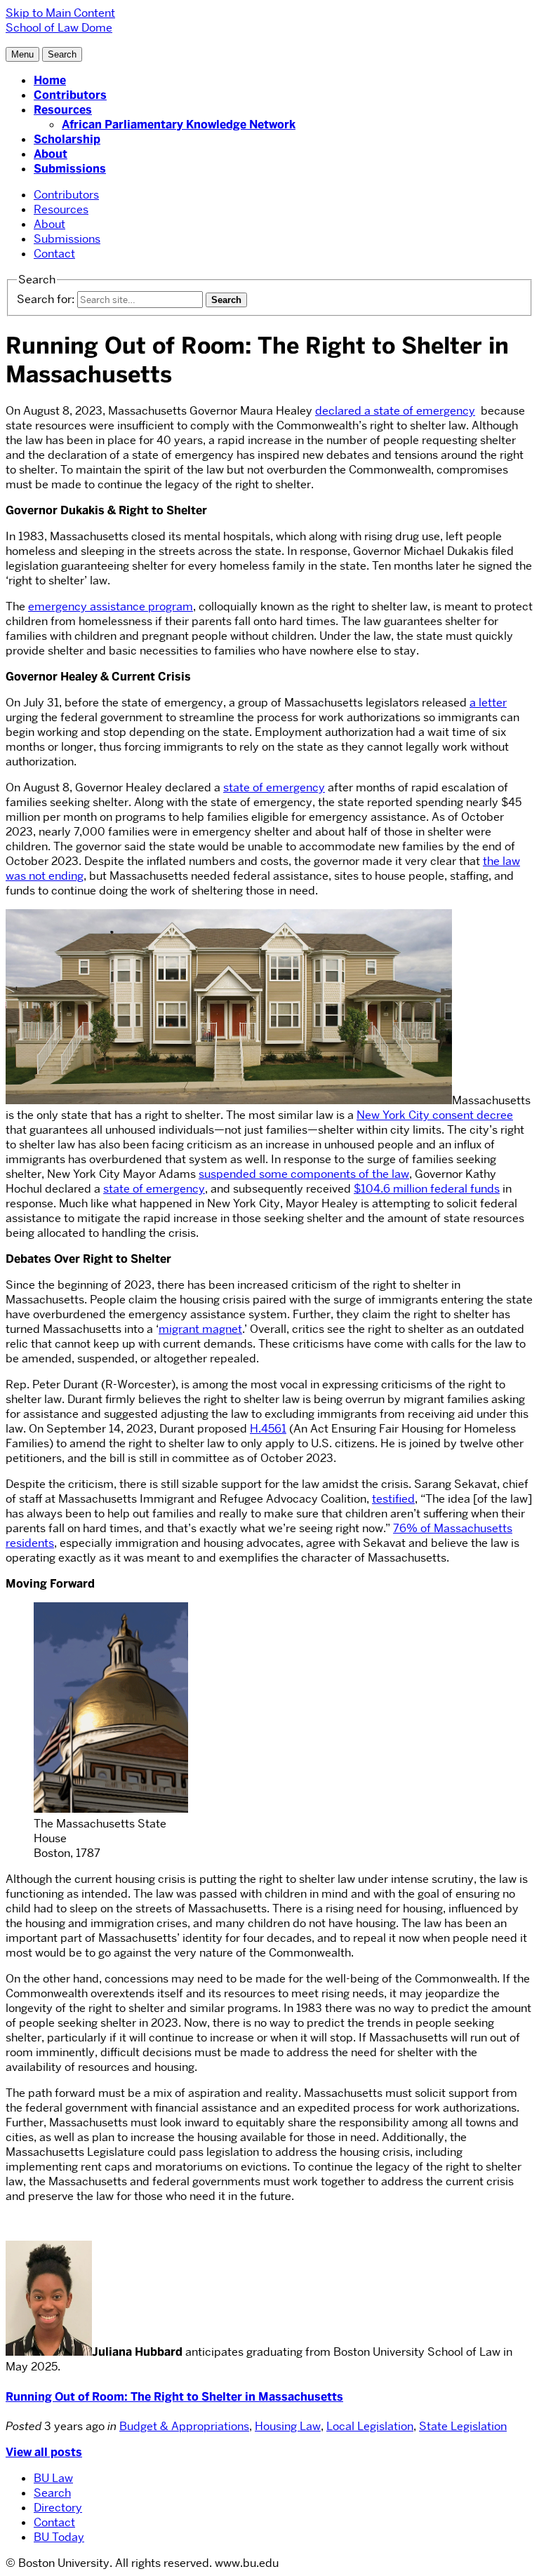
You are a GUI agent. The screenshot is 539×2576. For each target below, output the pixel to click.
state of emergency (274, 787)
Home (50, 80)
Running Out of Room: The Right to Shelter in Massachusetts (174, 2397)
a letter (488, 703)
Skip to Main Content (60, 13)
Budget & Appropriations (184, 2426)
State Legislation (463, 2426)
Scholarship (67, 139)
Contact (54, 254)
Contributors (70, 95)
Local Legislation (370, 2426)
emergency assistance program (111, 606)
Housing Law (288, 2426)
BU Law (53, 2478)
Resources (63, 110)
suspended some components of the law (304, 1174)
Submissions (70, 169)
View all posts (44, 2452)
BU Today (59, 2537)
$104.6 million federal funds (427, 1189)
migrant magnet (200, 1329)
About (51, 154)
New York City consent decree (435, 1115)
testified (393, 1499)
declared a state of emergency (395, 411)
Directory (58, 2508)
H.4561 (268, 1429)
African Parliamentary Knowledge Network (179, 125)
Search (52, 2493)
